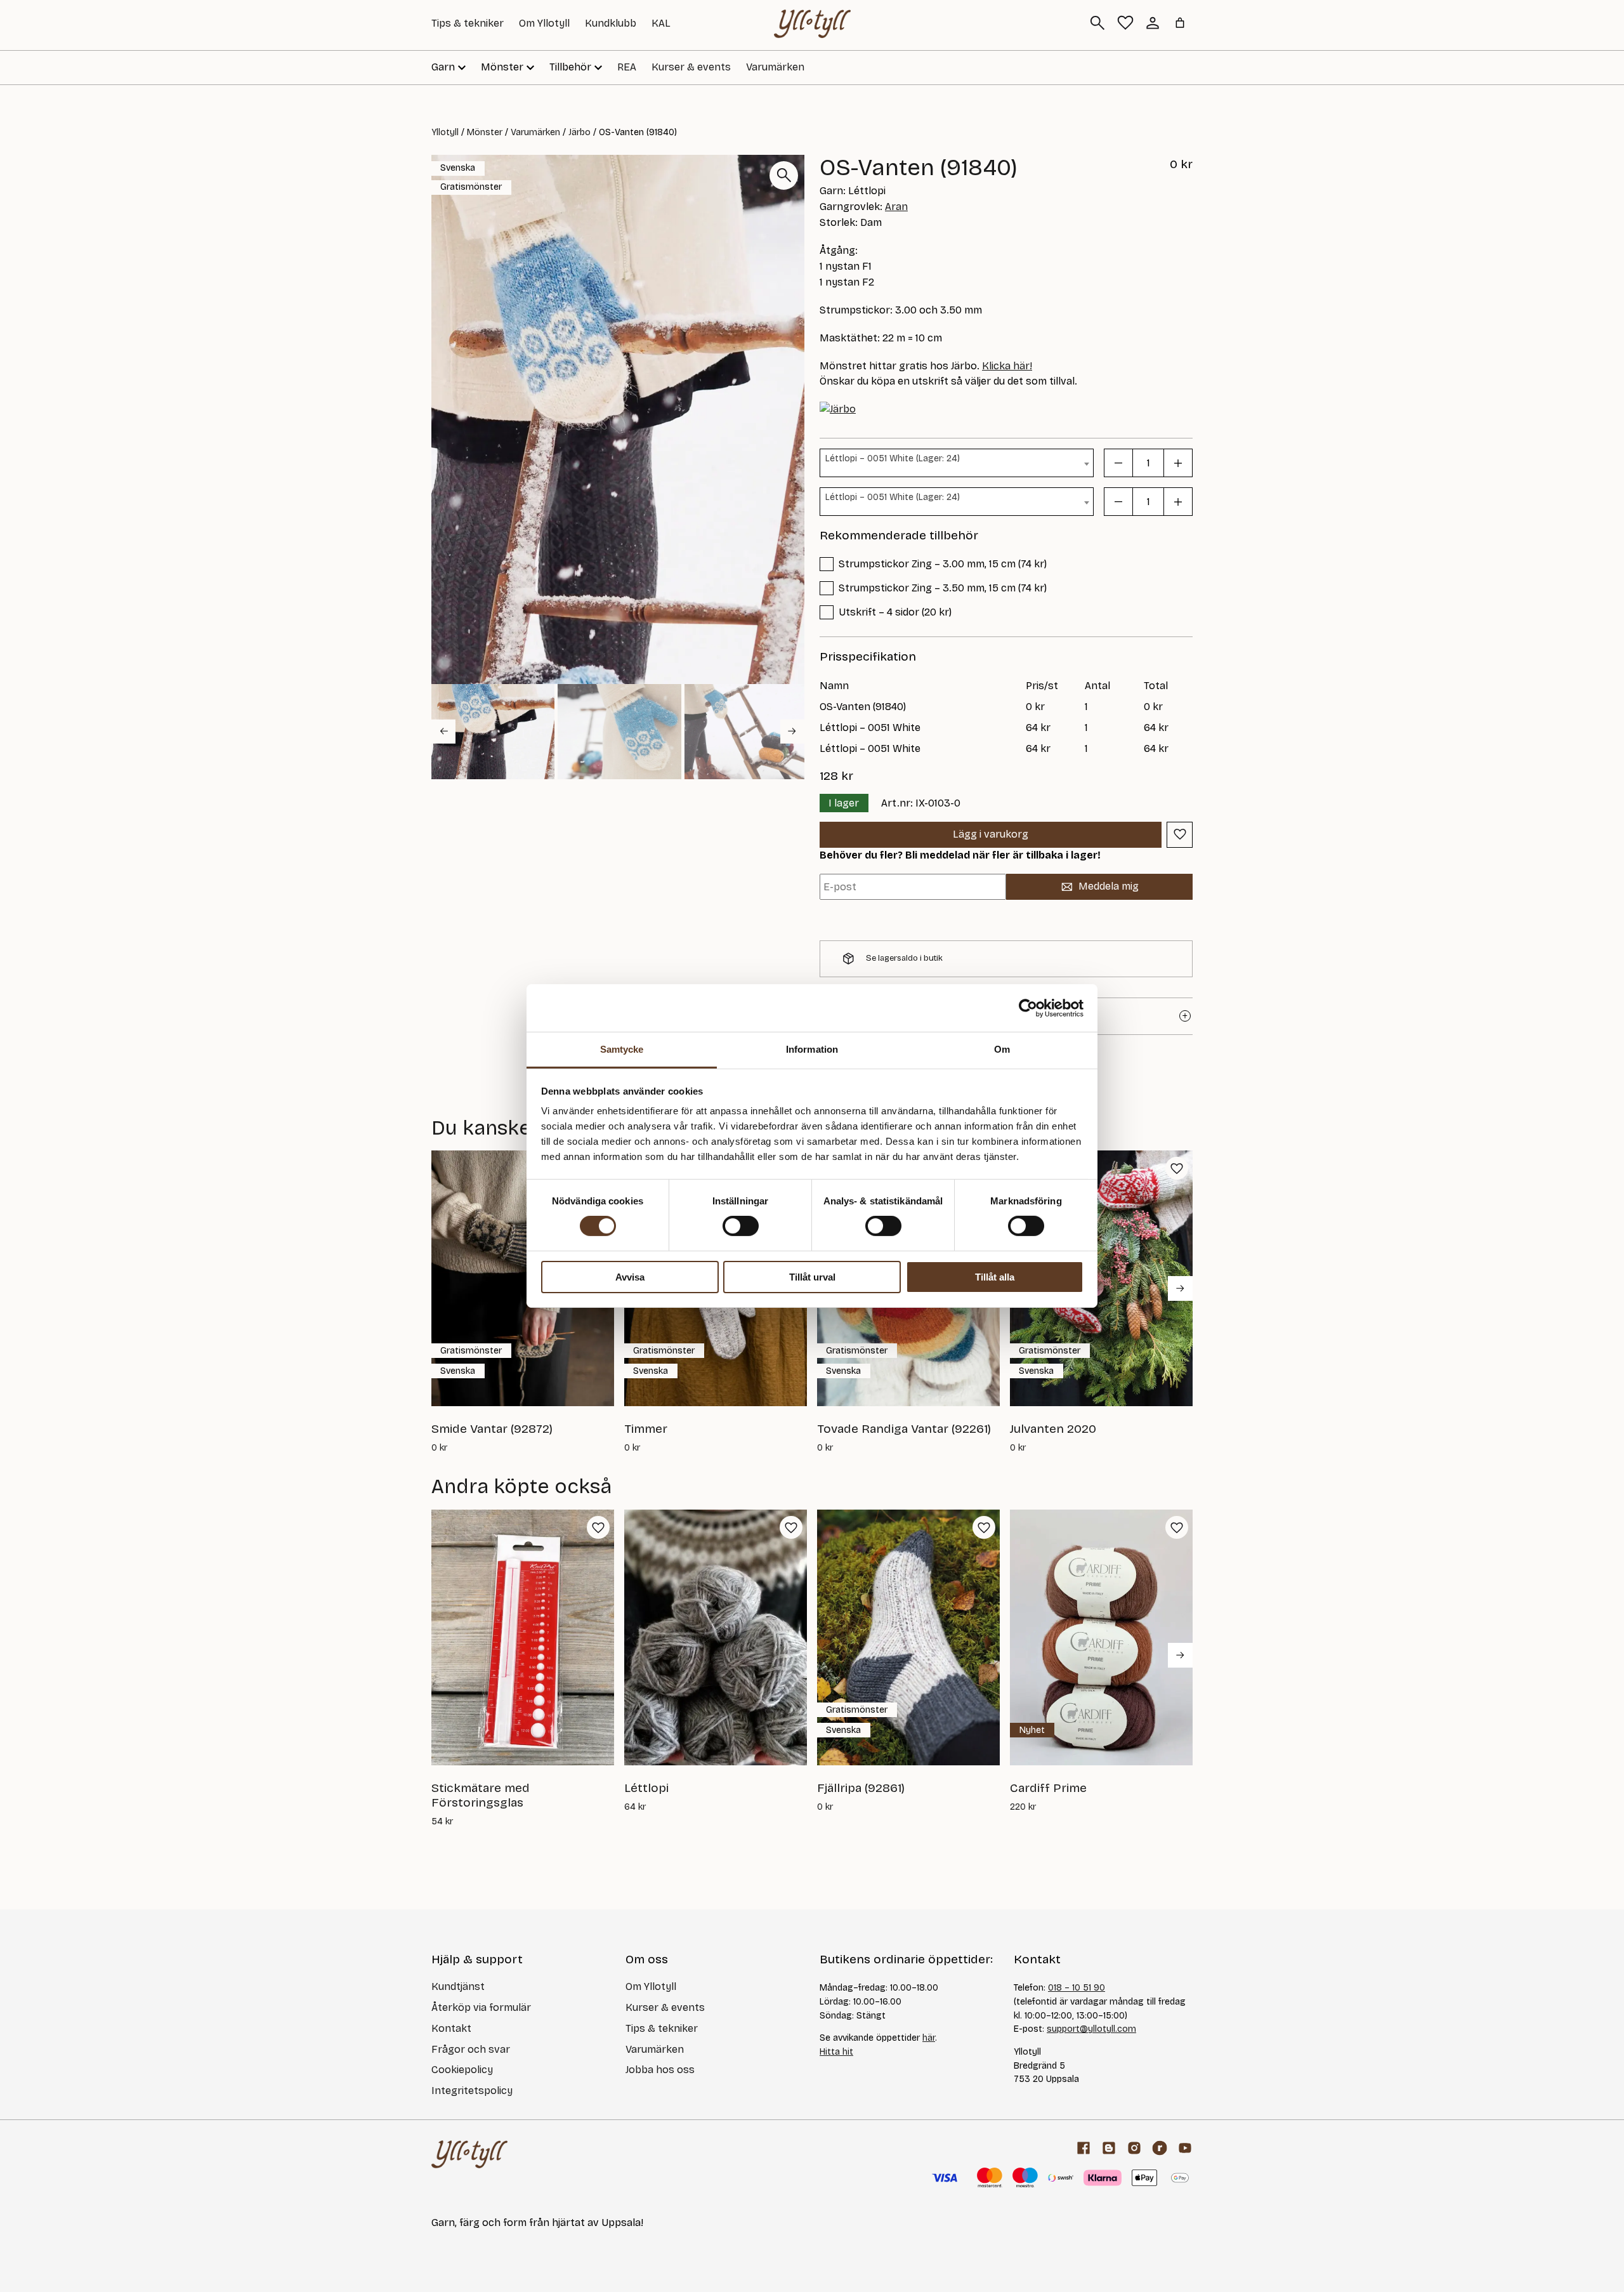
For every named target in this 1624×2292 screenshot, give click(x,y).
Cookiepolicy (462, 2070)
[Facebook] (1084, 2148)
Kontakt (451, 2028)
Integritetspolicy (472, 2091)
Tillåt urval (812, 1277)
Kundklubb (611, 23)
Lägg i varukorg (991, 834)
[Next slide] (792, 731)
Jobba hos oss (660, 2070)
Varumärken (775, 67)
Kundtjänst (458, 1986)
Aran (896, 207)
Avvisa (630, 1277)
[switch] (741, 1226)
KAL (661, 23)
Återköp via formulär (481, 2007)
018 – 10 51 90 (1077, 1988)
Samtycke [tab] (622, 1049)
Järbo (580, 132)
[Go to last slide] (443, 731)
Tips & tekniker (468, 23)
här (929, 2038)
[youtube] (1185, 2148)
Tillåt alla (995, 1277)
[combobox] (957, 463)
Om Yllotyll (544, 23)
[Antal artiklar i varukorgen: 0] (1180, 23)
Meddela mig (1109, 886)
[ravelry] (1160, 2148)
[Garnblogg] (1109, 2148)
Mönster (485, 132)
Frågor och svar (471, 2049)
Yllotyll (445, 132)
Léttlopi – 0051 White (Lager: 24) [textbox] (893, 458)
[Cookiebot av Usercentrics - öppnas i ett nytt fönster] (1028, 1008)
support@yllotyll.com (1091, 2029)
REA (627, 67)
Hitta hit (836, 2052)
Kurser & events (691, 67)
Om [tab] (1002, 1049)
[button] (493, 732)
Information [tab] (812, 1049)
